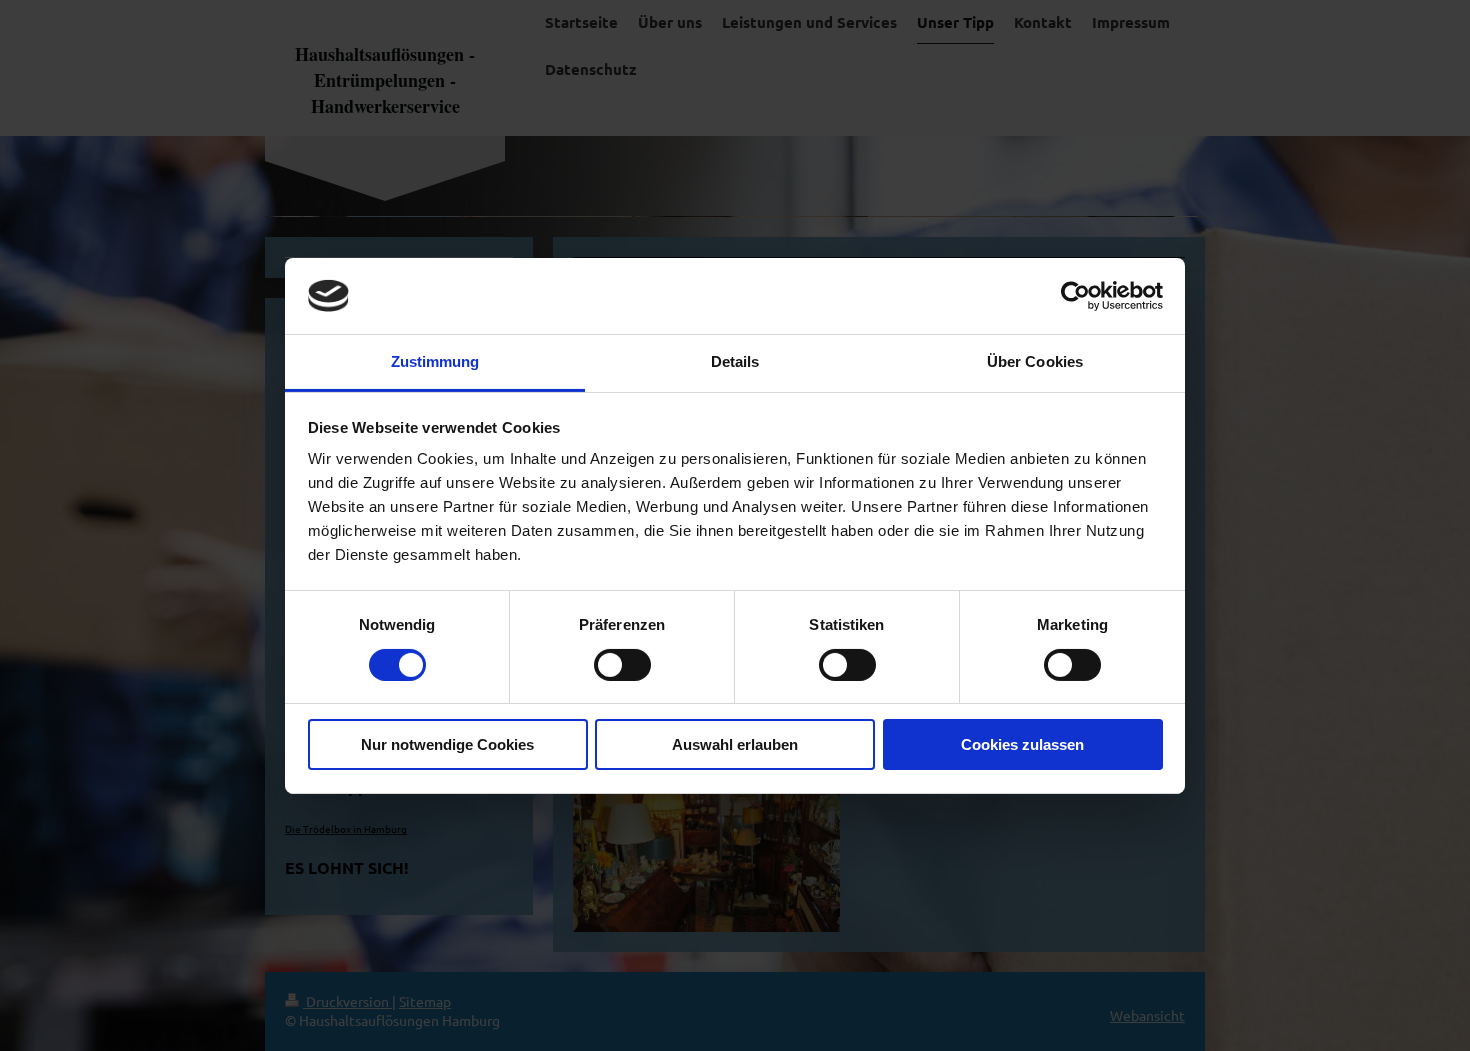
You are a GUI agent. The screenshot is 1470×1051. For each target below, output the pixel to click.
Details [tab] (735, 361)
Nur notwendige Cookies (447, 744)
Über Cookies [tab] (1035, 361)
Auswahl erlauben (735, 744)
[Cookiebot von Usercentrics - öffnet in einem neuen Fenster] (1075, 296)
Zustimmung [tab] (435, 361)
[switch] (622, 665)
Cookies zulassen (1022, 744)
